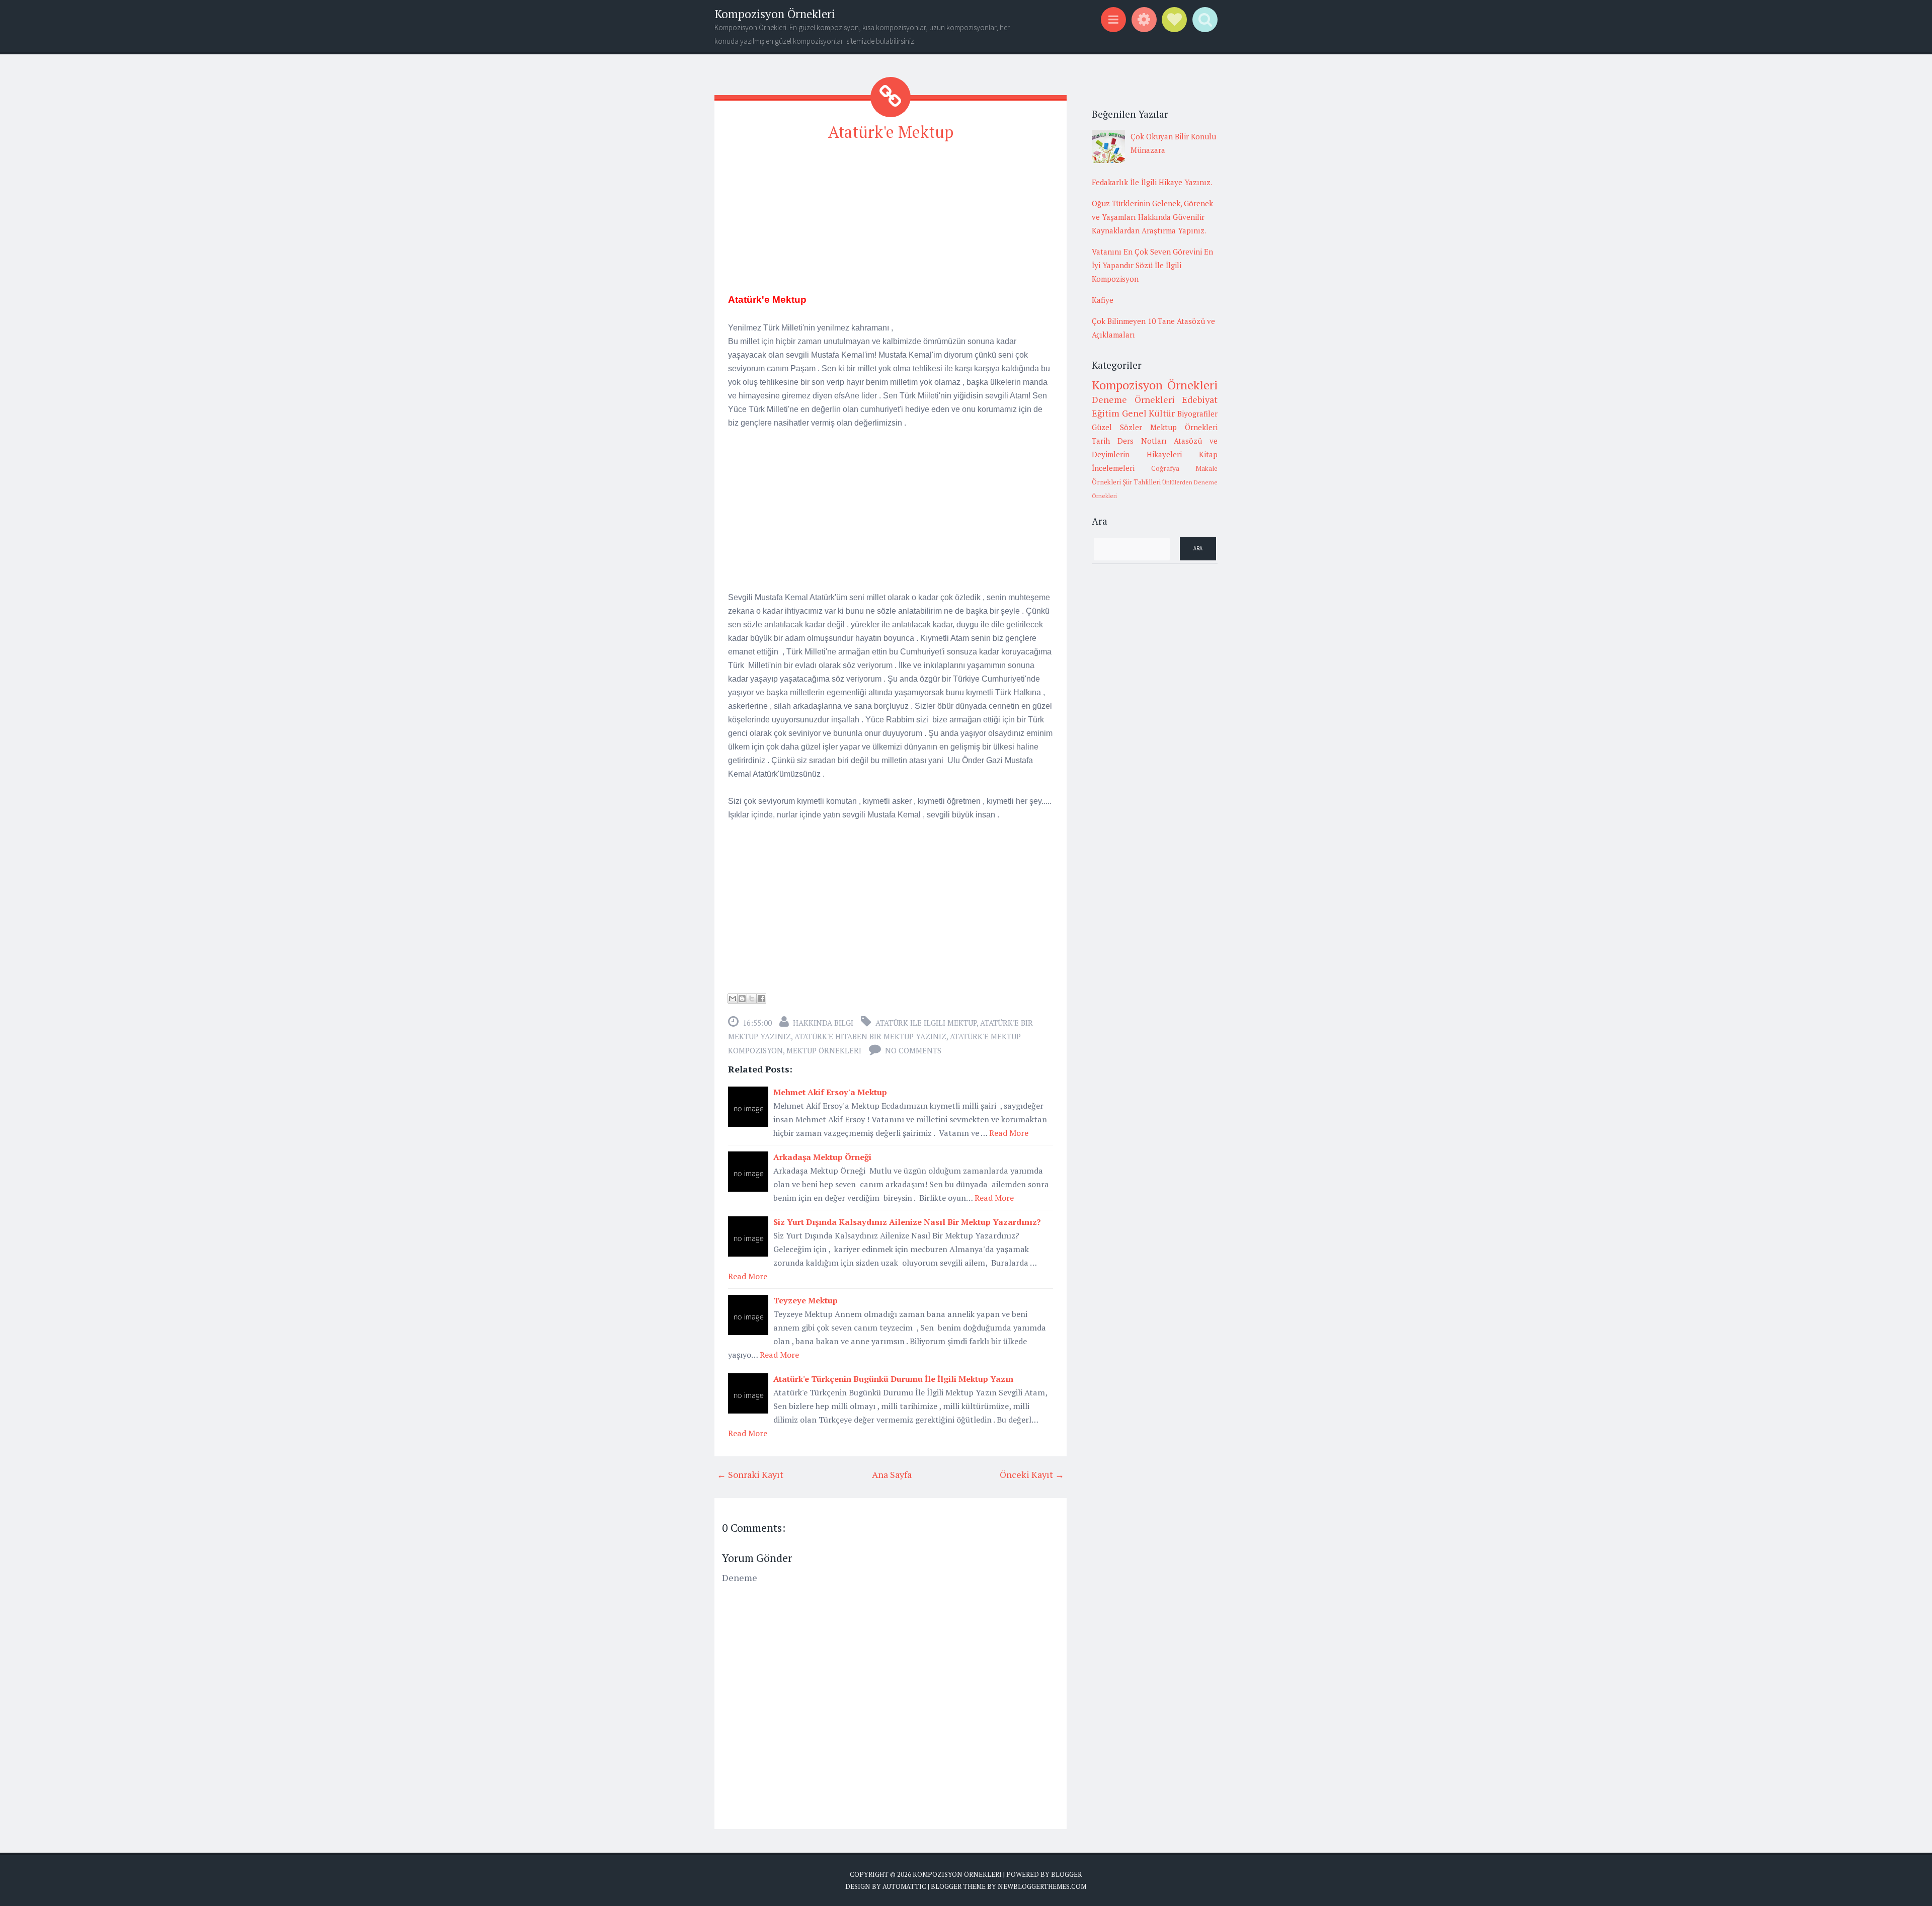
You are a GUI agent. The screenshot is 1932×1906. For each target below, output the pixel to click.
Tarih (1101, 441)
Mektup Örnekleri (824, 1050)
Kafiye (1103, 300)
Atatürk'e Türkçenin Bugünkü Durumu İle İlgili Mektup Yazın (893, 1379)
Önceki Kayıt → (1032, 1474)
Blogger (1066, 1874)
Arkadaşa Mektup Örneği (822, 1157)
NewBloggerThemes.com (1042, 1886)
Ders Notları (1142, 441)
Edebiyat (1200, 399)
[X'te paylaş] (752, 999)
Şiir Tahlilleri (1142, 482)
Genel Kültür (1149, 413)
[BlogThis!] (742, 999)
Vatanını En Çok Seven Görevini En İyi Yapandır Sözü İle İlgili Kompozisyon (1152, 265)
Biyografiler (1197, 413)
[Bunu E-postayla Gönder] (733, 999)
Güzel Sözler (1117, 427)
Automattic (904, 1886)
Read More (1009, 1133)
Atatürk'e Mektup (891, 132)
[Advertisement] (891, 222)
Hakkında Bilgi (823, 1023)
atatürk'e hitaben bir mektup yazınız (870, 1036)
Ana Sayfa (892, 1474)
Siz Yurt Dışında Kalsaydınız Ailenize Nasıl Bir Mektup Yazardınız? (907, 1222)
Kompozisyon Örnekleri (775, 14)
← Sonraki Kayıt (750, 1474)
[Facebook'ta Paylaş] (761, 999)
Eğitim (1106, 413)
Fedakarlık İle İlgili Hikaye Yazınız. (1152, 182)
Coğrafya (1165, 468)
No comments (913, 1050)
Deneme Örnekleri (1133, 399)
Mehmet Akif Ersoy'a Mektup (830, 1092)
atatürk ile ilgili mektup (926, 1023)
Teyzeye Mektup (806, 1300)
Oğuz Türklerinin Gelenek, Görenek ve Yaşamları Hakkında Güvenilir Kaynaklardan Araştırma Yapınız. (1152, 217)
